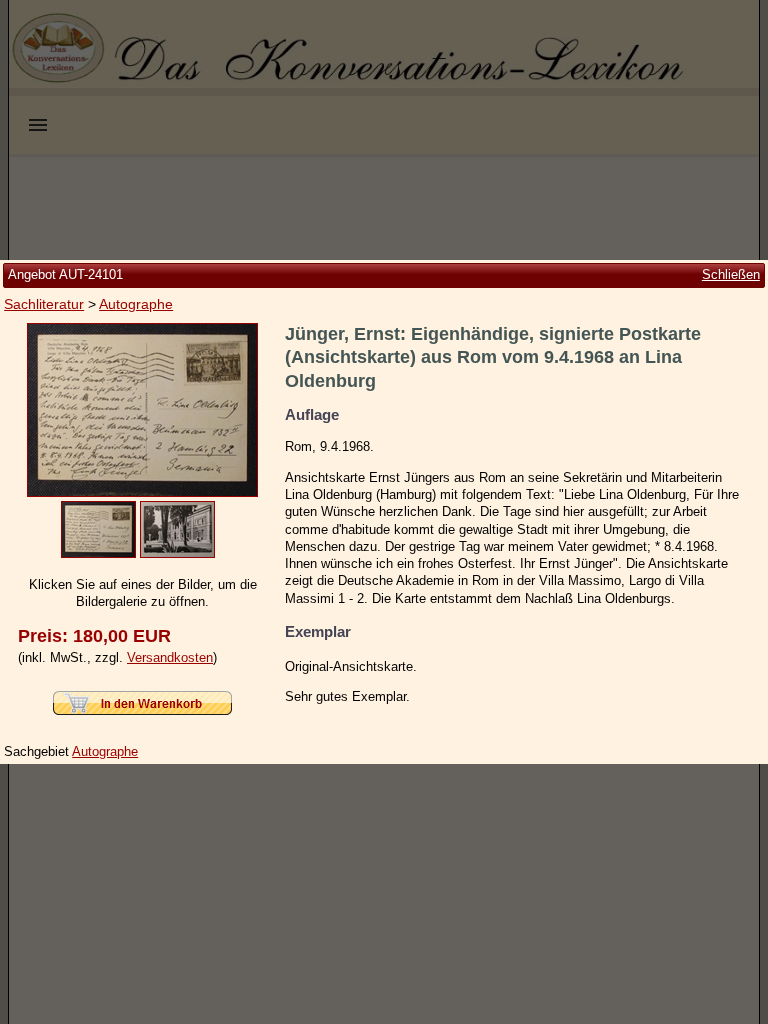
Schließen (731, 274)
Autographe (136, 304)
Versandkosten (170, 657)
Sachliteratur (44, 304)
